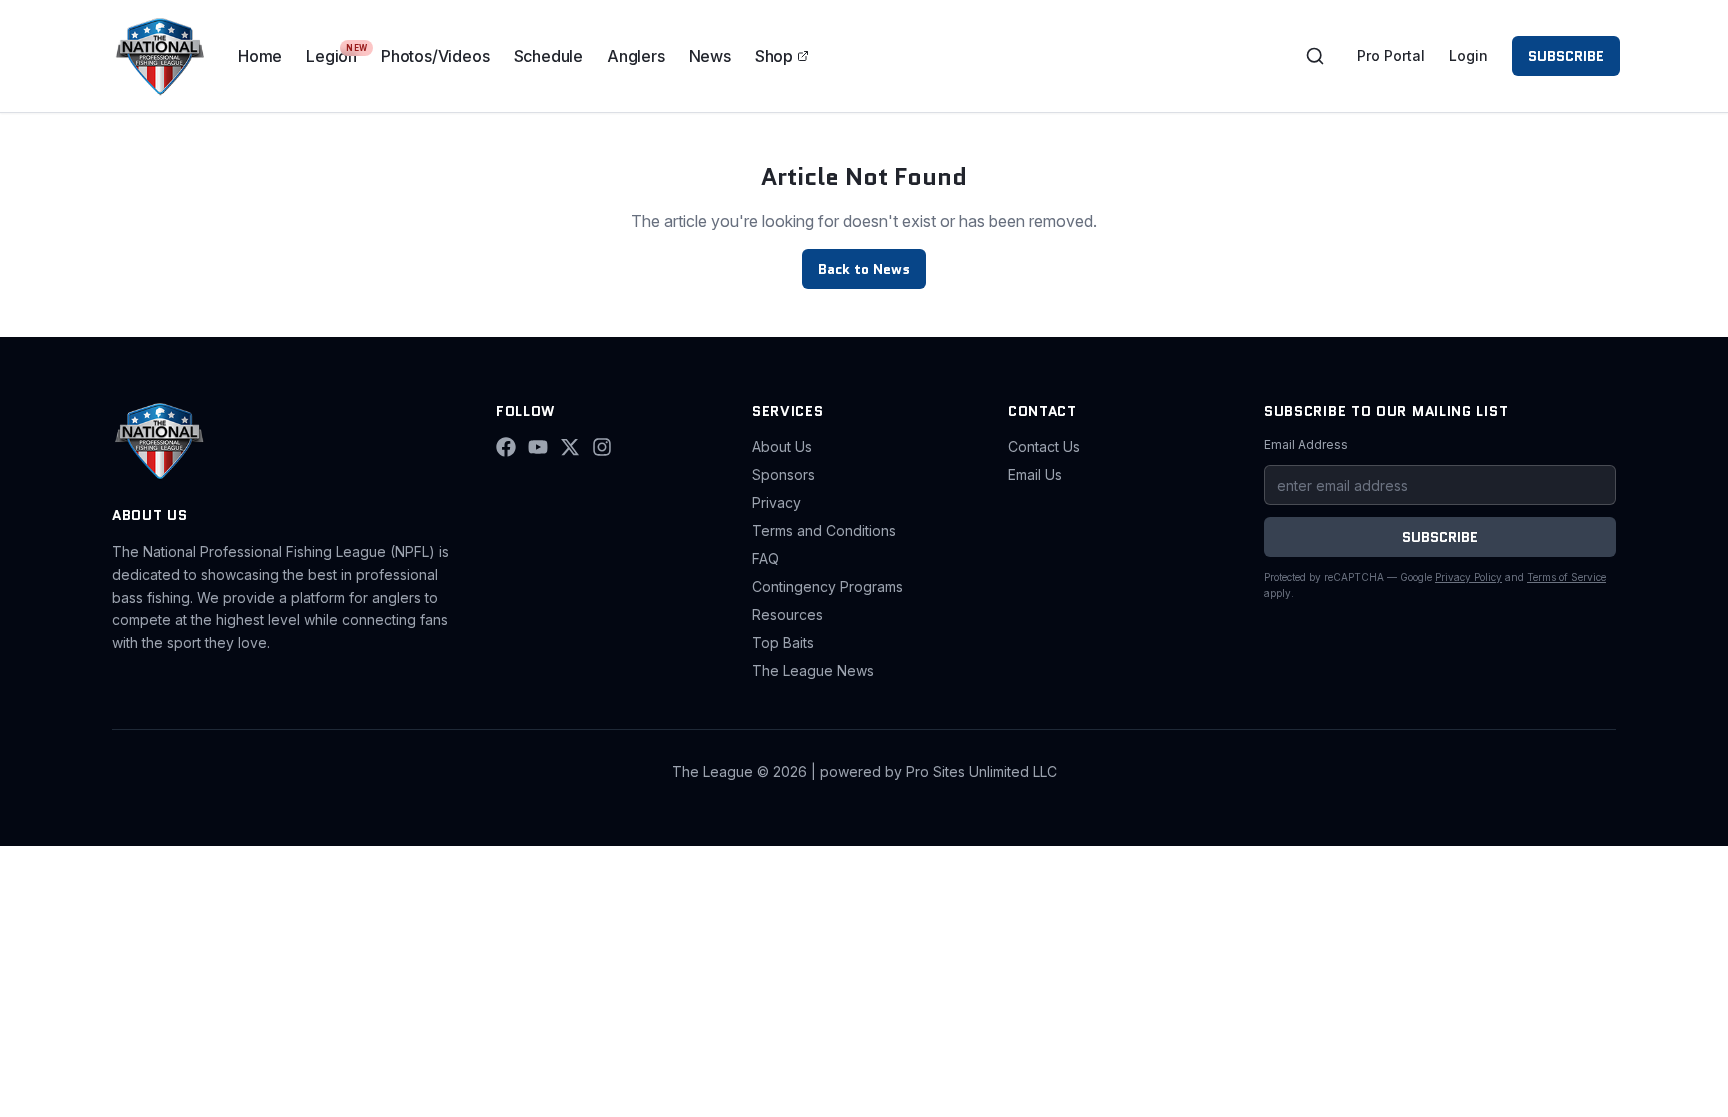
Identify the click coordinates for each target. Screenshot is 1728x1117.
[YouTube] (538, 447)
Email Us (1035, 474)
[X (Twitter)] (570, 447)
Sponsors (783, 474)
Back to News (864, 269)
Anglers (636, 56)
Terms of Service (1566, 577)
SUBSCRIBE (1566, 56)
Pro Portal (1391, 55)
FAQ (765, 558)
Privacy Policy (1468, 577)
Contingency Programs (827, 586)
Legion (331, 56)
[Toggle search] (1315, 56)
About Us (782, 446)
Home (260, 56)
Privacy (776, 502)
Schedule (548, 56)
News (710, 56)
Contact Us (1044, 446)
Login (1468, 55)
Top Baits (783, 642)
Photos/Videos (435, 56)
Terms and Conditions (824, 530)
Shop (774, 56)
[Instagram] (602, 447)
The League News (813, 670)
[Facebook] (506, 447)
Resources (787, 614)
